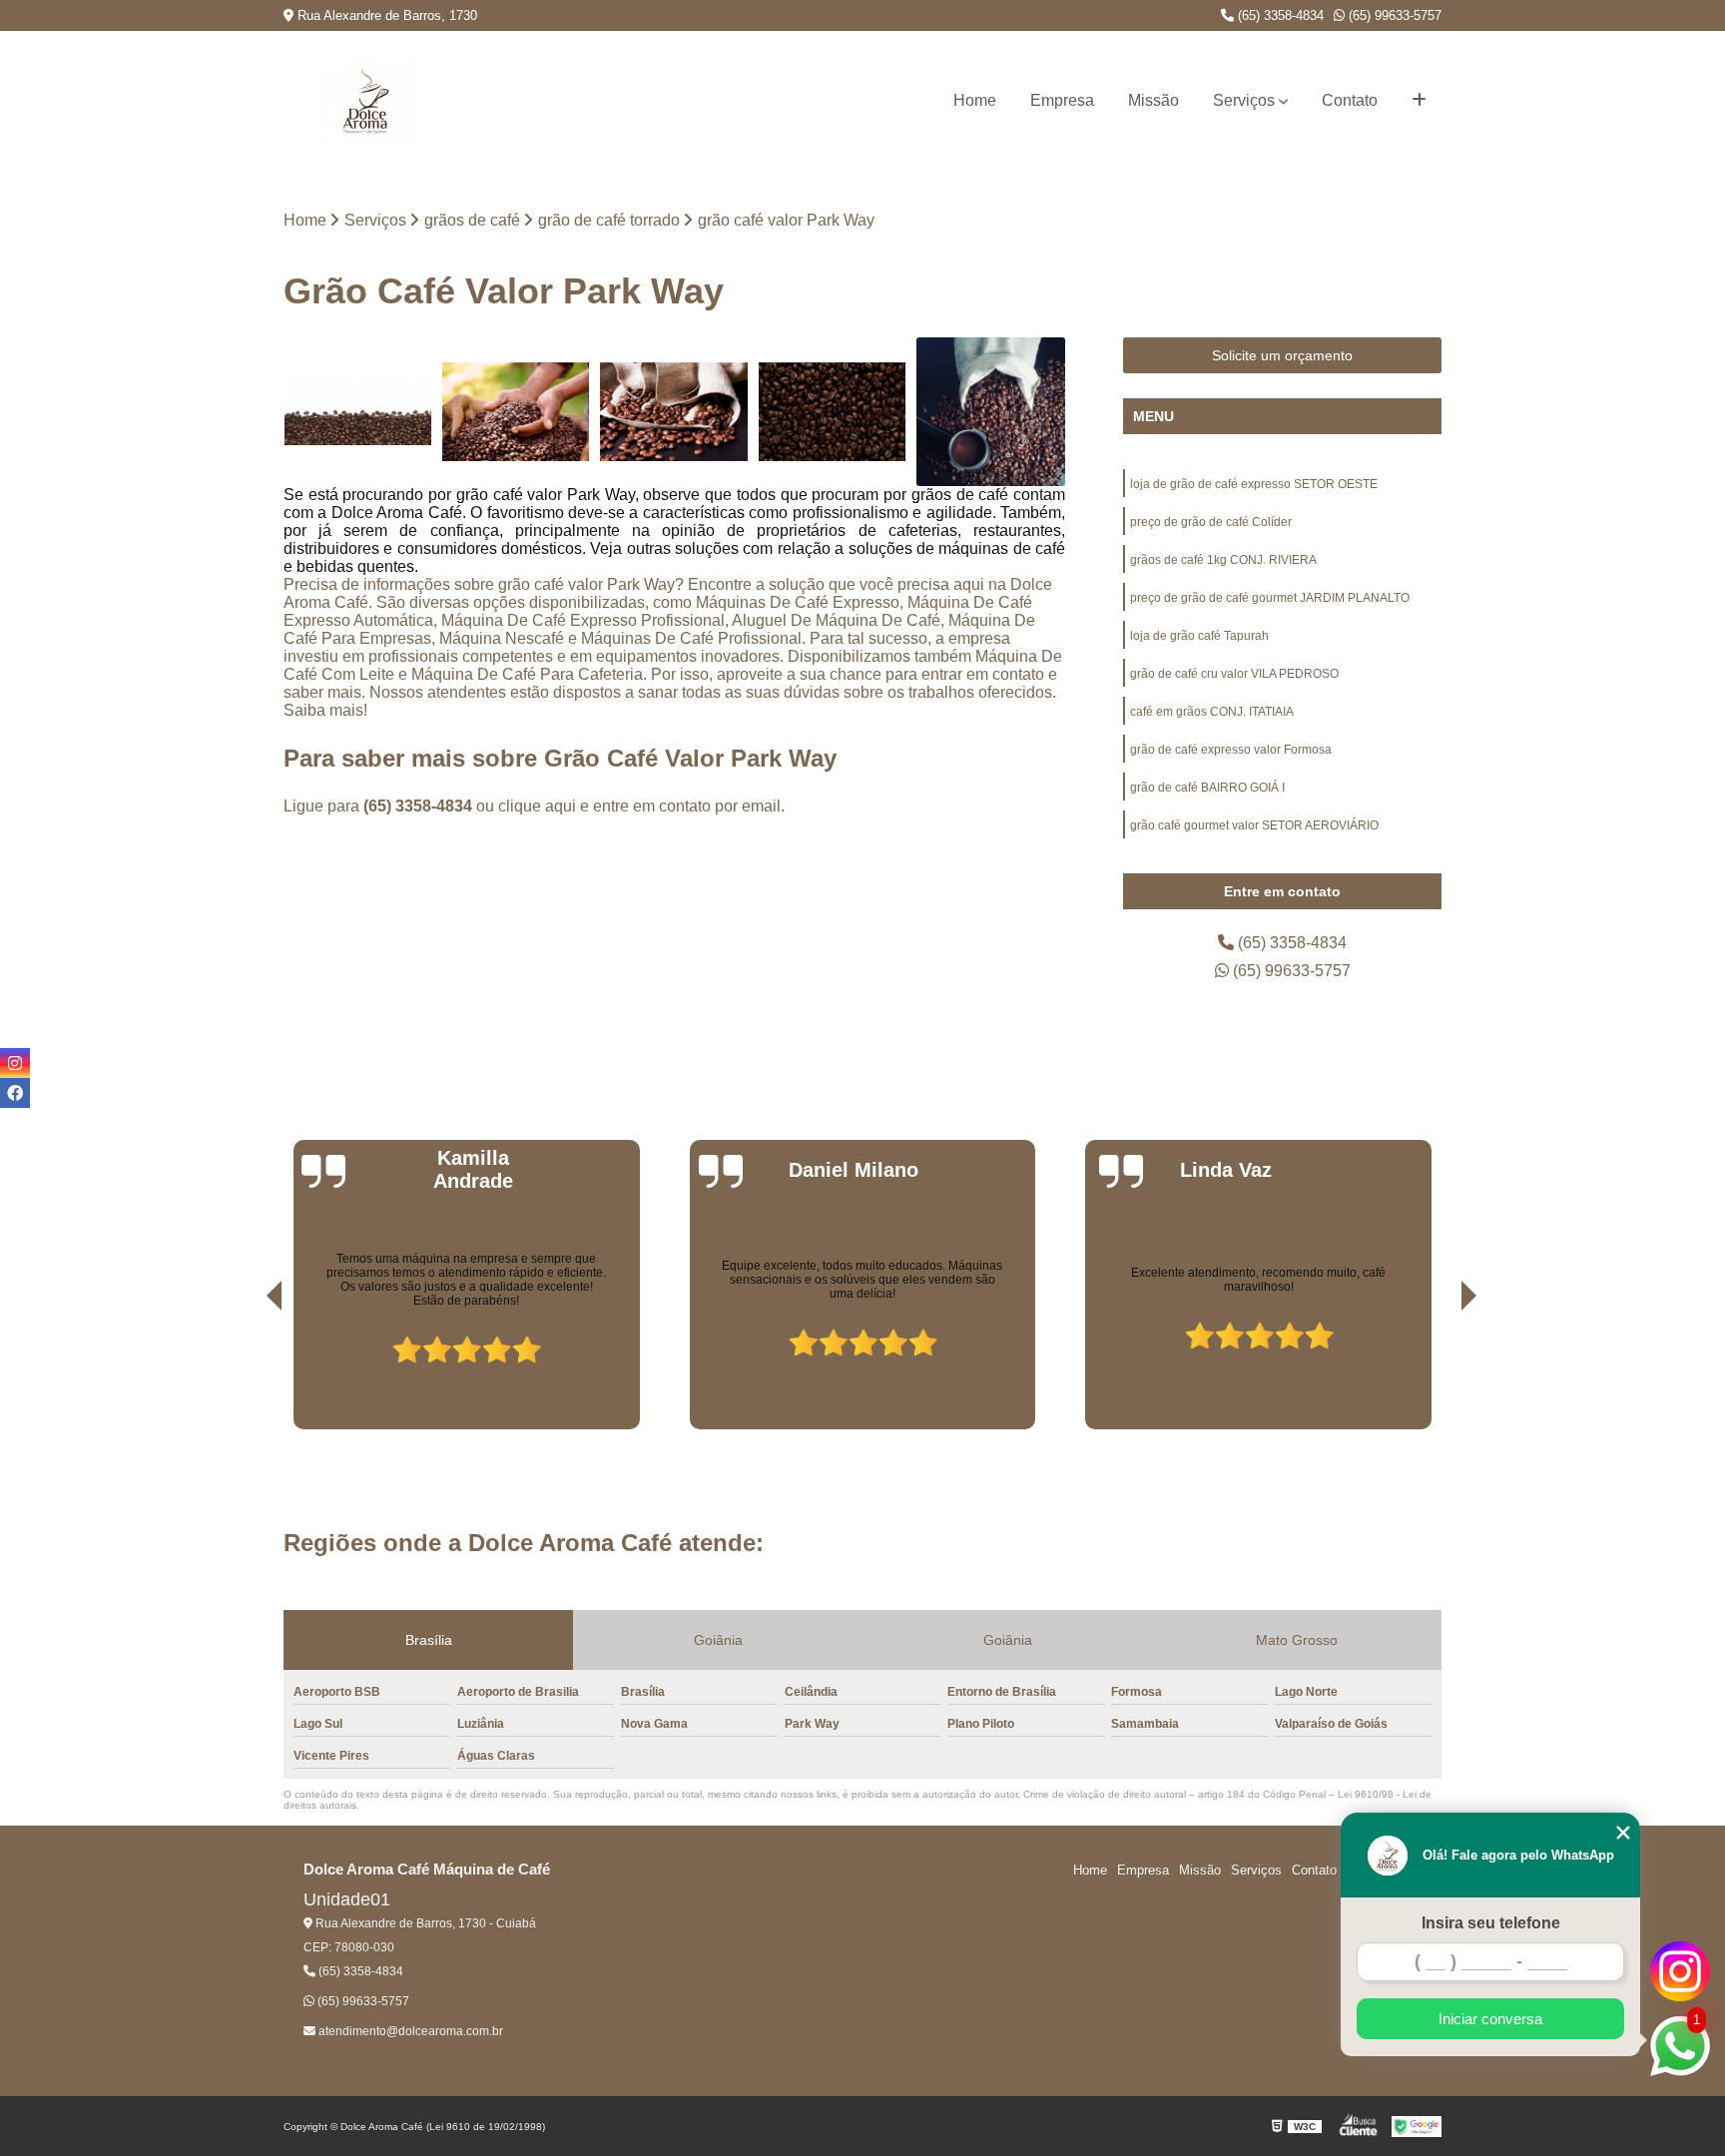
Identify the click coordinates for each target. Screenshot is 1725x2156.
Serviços (1244, 100)
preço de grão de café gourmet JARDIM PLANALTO (1270, 598)
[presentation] (247, 1372)
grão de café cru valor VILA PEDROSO (1234, 674)
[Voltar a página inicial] (366, 101)
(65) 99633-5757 (1393, 15)
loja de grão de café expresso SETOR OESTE (1254, 484)
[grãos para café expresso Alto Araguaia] (991, 412)
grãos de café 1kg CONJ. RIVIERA (1223, 560)
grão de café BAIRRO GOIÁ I (1207, 788)
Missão (1153, 100)
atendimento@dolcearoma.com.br (409, 2031)
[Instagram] (15, 1063)
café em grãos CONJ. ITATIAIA (1212, 712)
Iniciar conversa (1490, 2019)
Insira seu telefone (1491, 1923)
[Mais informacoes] (1419, 101)
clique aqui (537, 806)
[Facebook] (15, 1093)
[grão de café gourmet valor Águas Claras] (517, 412)
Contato (1350, 100)
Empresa (1062, 100)
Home (975, 100)
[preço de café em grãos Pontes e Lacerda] (674, 412)
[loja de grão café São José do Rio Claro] (833, 412)
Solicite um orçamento (1282, 355)
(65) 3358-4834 (1279, 15)
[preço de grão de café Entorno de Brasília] (358, 412)
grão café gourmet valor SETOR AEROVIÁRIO (1254, 825)
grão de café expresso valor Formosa (1231, 750)
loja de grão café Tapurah (1199, 636)
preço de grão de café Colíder (1211, 522)
